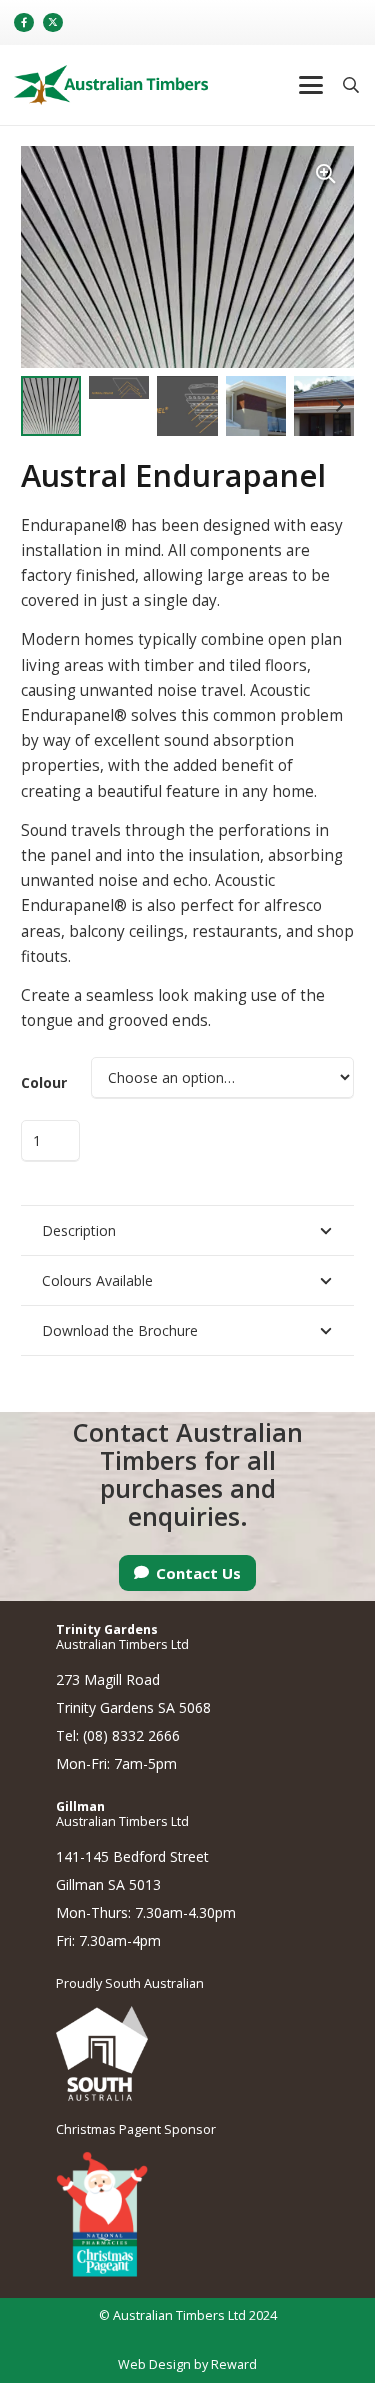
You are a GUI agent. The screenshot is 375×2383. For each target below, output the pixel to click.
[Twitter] (53, 23)
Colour (44, 1082)
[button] (310, 85)
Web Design (154, 2364)
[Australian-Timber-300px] (111, 85)
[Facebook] (24, 23)
